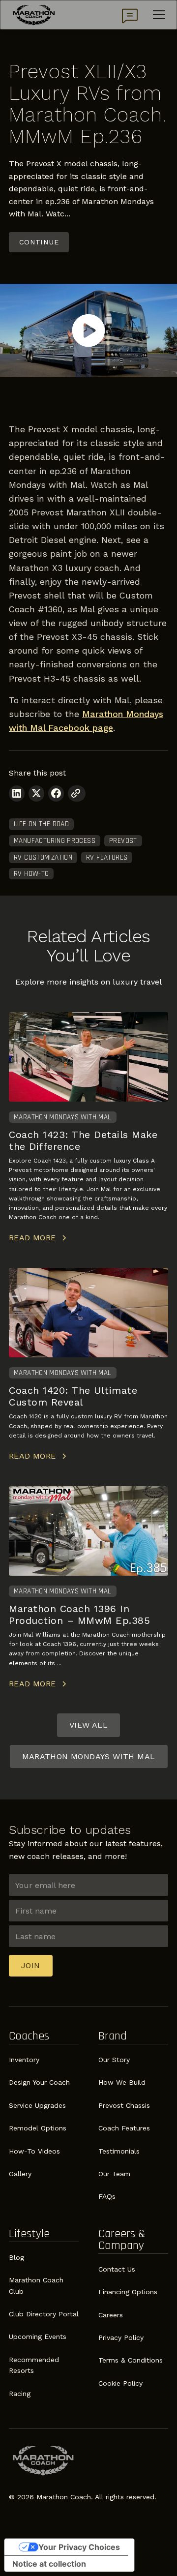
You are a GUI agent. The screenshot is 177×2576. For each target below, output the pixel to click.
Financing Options (128, 2292)
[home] (34, 15)
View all (88, 1725)
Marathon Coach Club (36, 2285)
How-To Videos (34, 2151)
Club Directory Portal (44, 2314)
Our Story (114, 2060)
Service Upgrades (37, 2105)
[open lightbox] (88, 330)
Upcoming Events (38, 2336)
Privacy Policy (121, 2337)
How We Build (122, 2082)
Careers (111, 2315)
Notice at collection (49, 2564)
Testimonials (119, 2151)
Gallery (20, 2174)
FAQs (107, 2196)
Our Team (114, 2174)
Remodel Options (38, 2128)
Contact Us (117, 2269)
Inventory (24, 2060)
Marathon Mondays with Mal (89, 1756)
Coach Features (124, 2128)
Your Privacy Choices (79, 2547)
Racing (20, 2394)
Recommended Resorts (34, 2365)
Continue (39, 242)
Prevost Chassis (124, 2105)
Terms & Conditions (131, 2360)
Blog (16, 2257)
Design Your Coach (39, 2082)
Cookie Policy (120, 2383)
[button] (157, 15)
